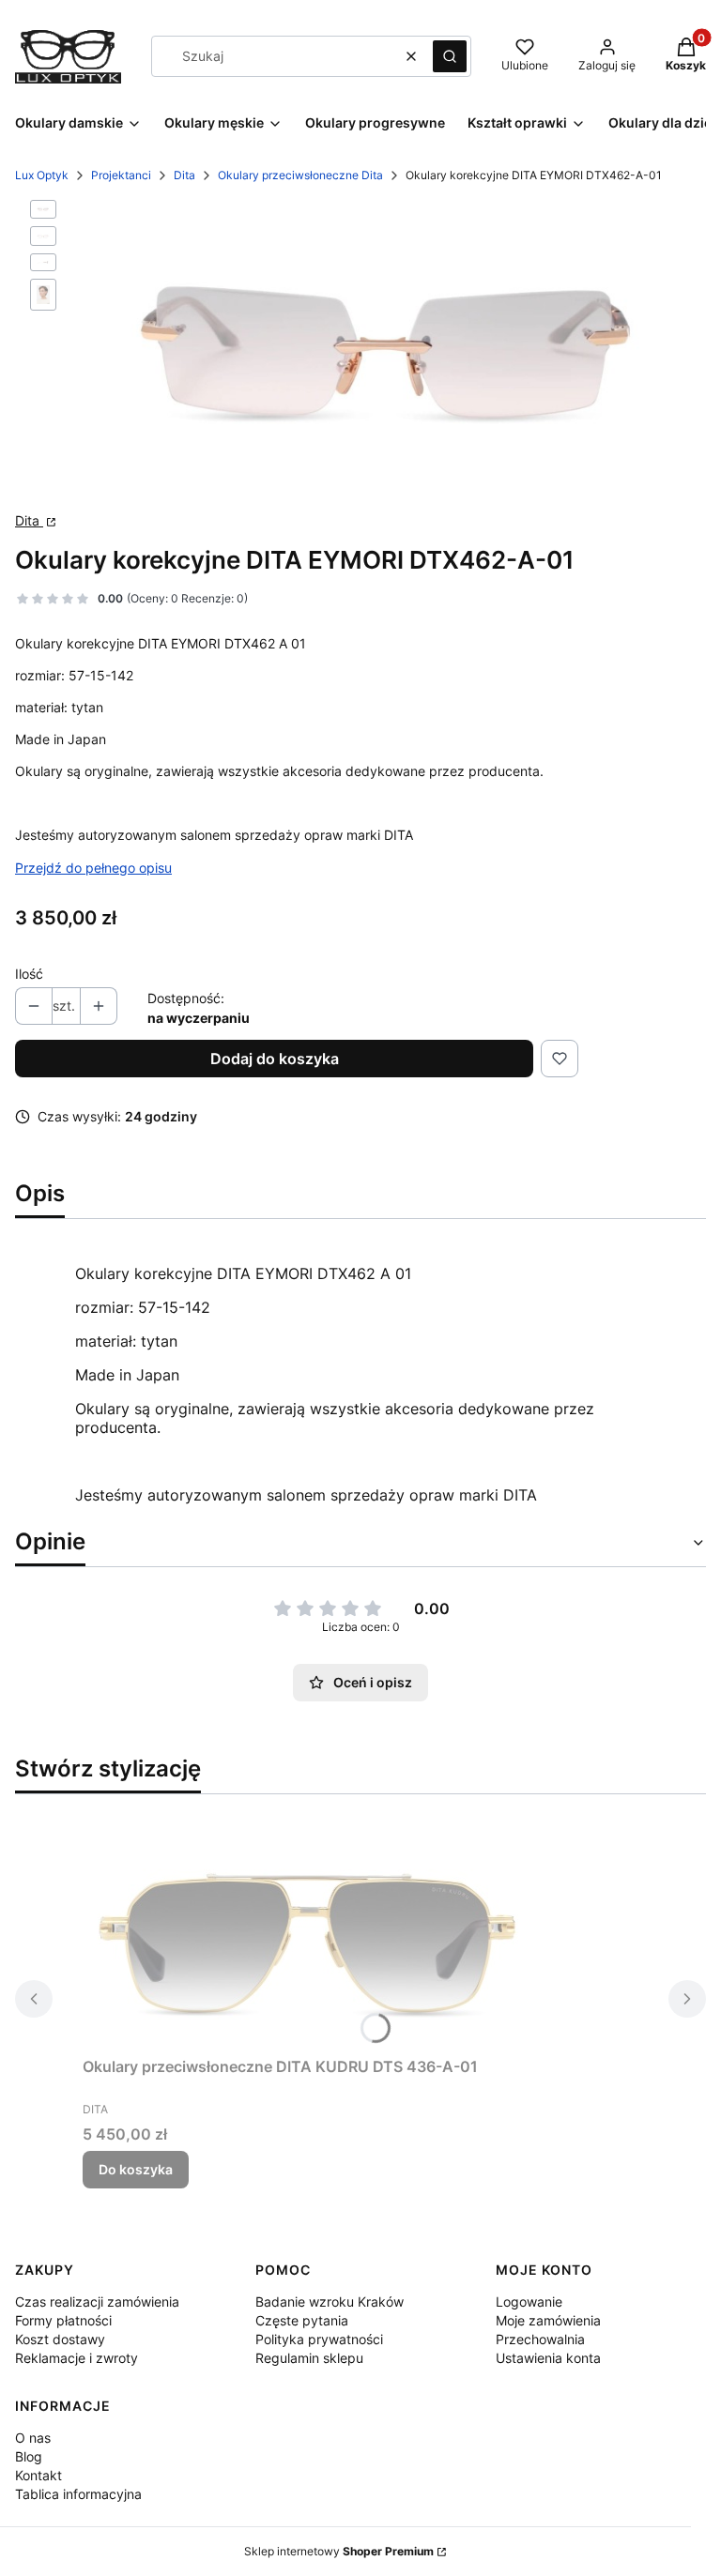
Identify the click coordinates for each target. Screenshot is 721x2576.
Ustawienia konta (548, 2358)
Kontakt (38, 2475)
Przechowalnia (540, 2339)
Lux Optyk (42, 175)
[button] (450, 56)
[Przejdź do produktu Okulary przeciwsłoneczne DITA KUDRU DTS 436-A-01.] (317, 1929)
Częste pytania (302, 2320)
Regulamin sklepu (309, 2358)
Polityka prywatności (319, 2339)
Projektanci (121, 175)
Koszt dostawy (60, 2339)
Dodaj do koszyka (275, 1059)
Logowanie (529, 2302)
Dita (184, 175)
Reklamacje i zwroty (77, 2358)
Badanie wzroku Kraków (330, 2302)
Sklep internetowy (339, 2551)
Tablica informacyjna (78, 2494)
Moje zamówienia (548, 2320)
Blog (29, 2456)
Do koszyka (136, 2169)
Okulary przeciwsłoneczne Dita (300, 175)
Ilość (29, 974)
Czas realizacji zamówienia (97, 2302)
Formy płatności (63, 2320)
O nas (33, 2438)
